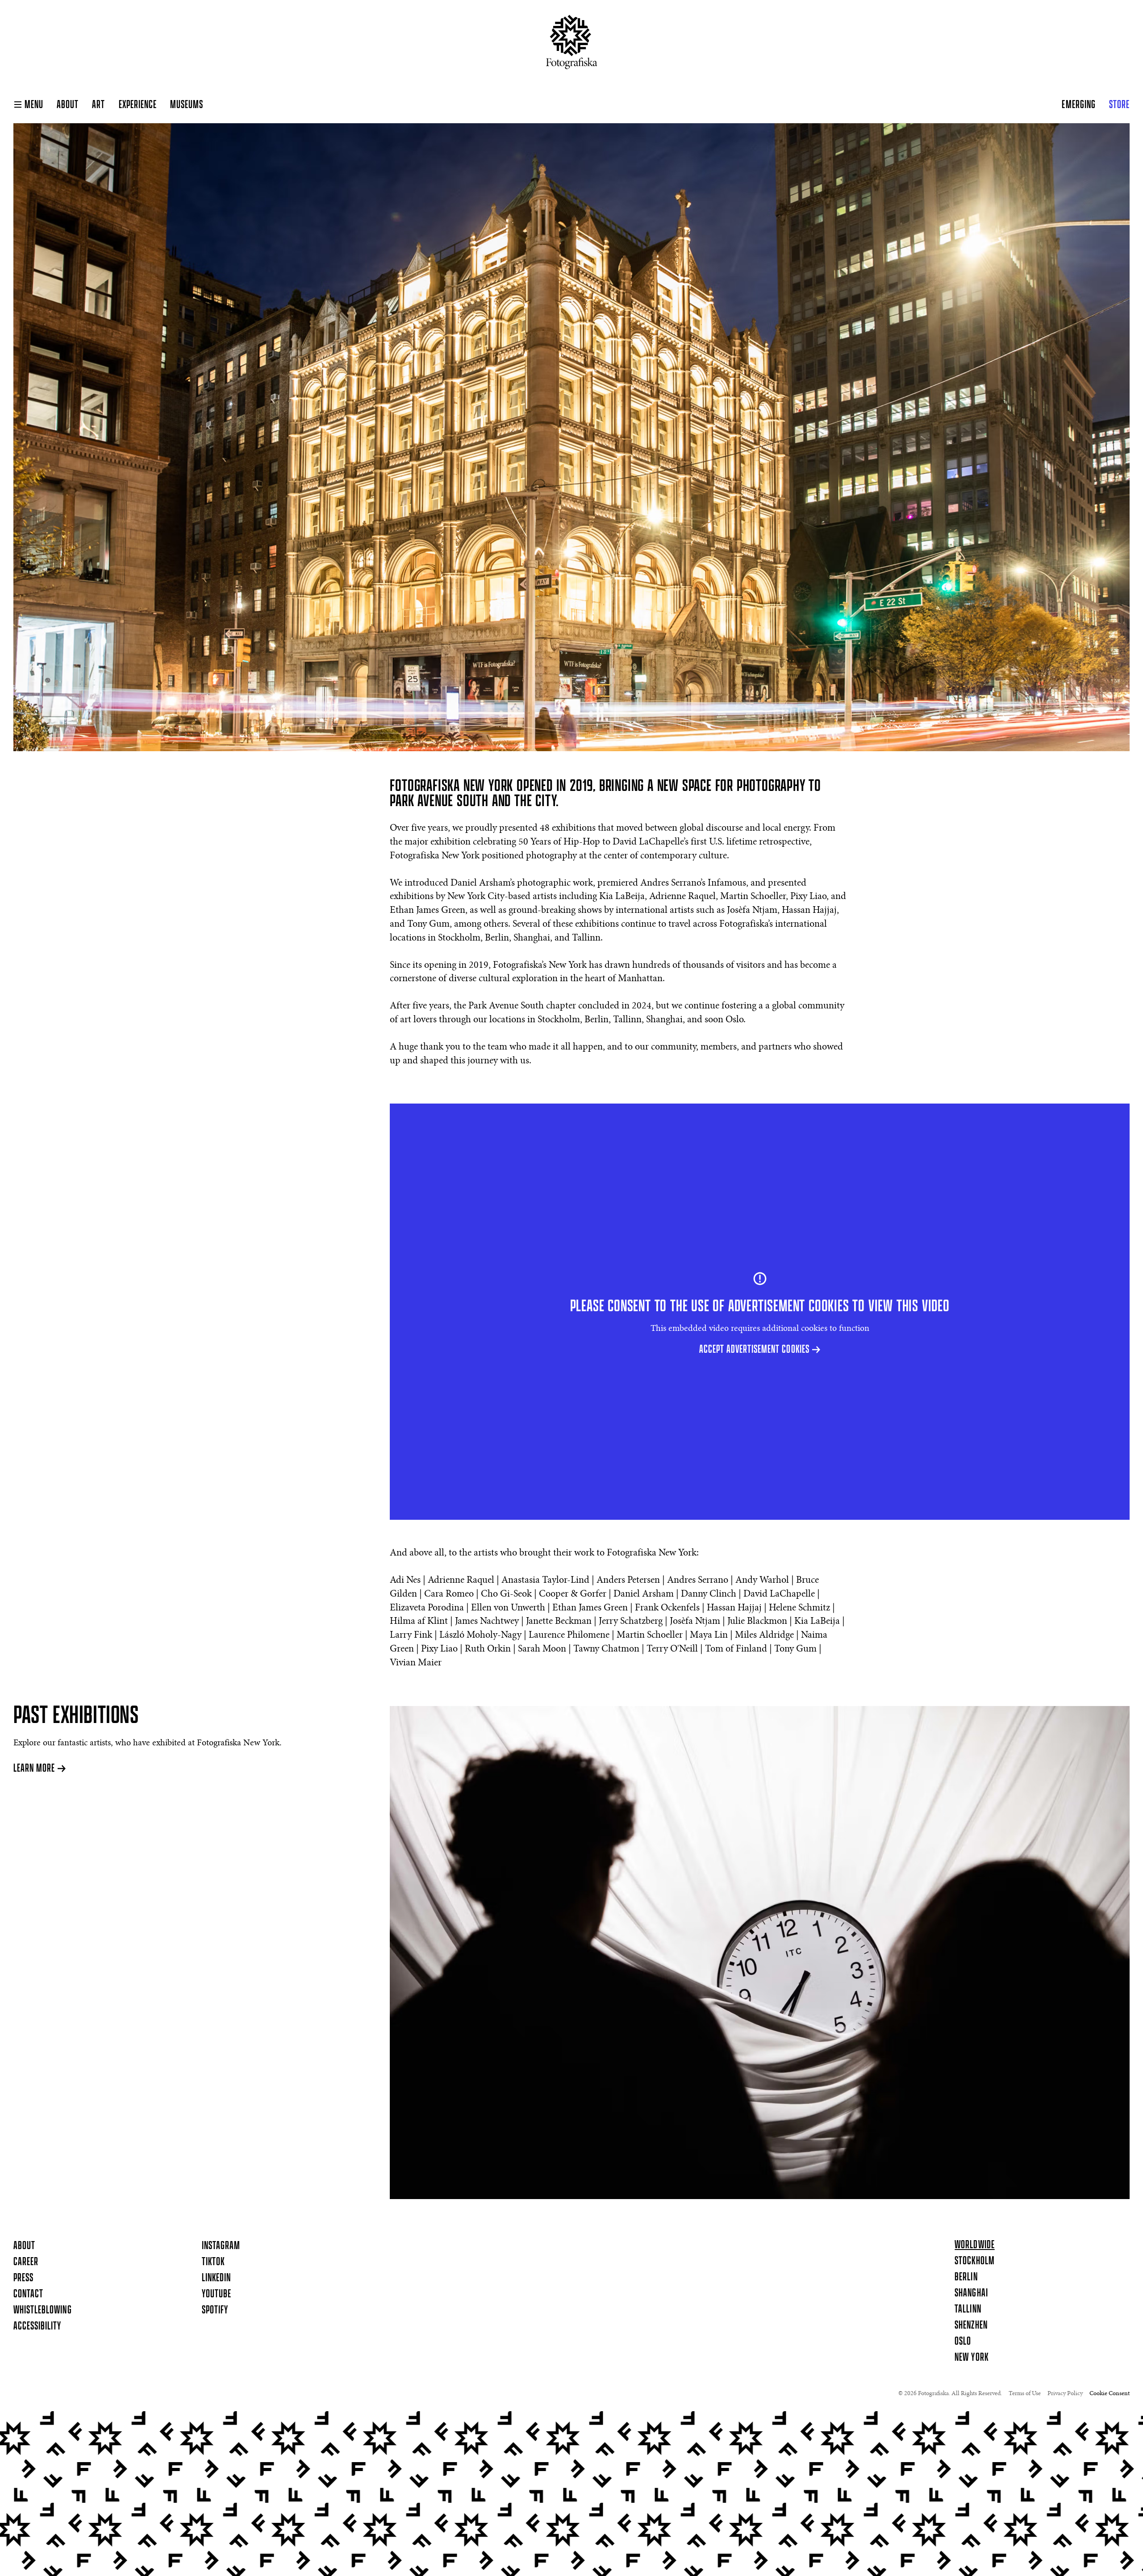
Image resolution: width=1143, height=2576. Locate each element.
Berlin (966, 2277)
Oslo (963, 2342)
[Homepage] (572, 46)
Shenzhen (971, 2325)
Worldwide (974, 2245)
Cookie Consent (1110, 2394)
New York (971, 2358)
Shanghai (971, 2293)
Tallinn (968, 2309)
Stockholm (974, 2261)
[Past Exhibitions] (760, 1953)
